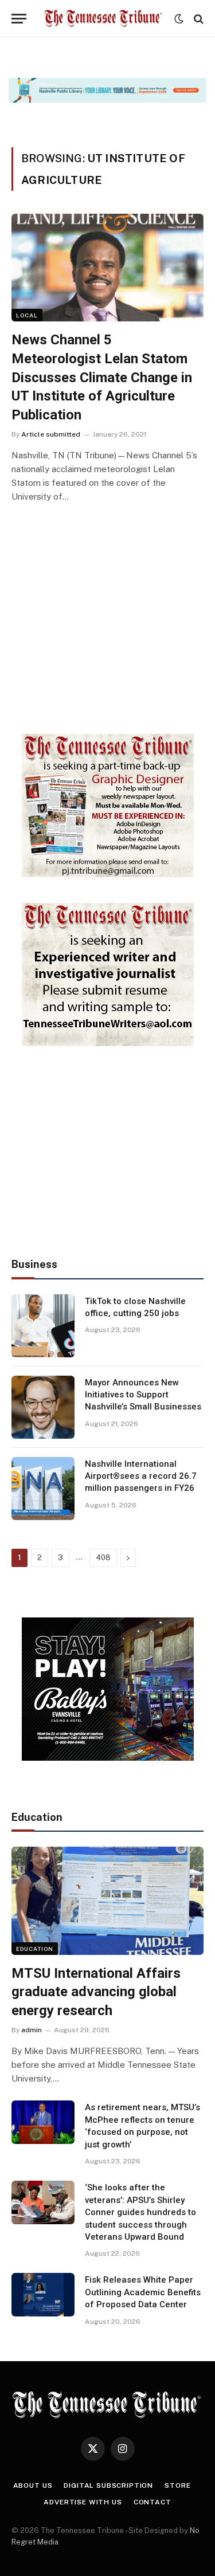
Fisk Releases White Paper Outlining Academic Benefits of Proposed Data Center (143, 2292)
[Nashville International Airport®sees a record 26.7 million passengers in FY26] (43, 1489)
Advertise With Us (83, 2502)
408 (103, 1558)
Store (177, 2485)
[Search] (198, 19)
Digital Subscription (108, 2485)
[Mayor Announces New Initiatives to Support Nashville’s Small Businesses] (43, 1407)
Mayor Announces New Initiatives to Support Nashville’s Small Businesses (143, 1395)
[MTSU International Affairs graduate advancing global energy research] (107, 1900)
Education (35, 1949)
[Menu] (19, 19)
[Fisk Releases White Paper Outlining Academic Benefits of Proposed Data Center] (43, 2295)
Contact (153, 2502)
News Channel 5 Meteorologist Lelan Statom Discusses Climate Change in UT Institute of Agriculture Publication (102, 377)
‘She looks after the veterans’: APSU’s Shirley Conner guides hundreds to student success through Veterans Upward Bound (140, 2212)
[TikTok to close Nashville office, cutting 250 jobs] (43, 1326)
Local (27, 315)
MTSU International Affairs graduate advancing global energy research (96, 1992)
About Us (33, 2485)
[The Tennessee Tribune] (103, 19)
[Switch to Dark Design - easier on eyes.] (179, 19)
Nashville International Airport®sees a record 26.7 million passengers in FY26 (141, 1476)
